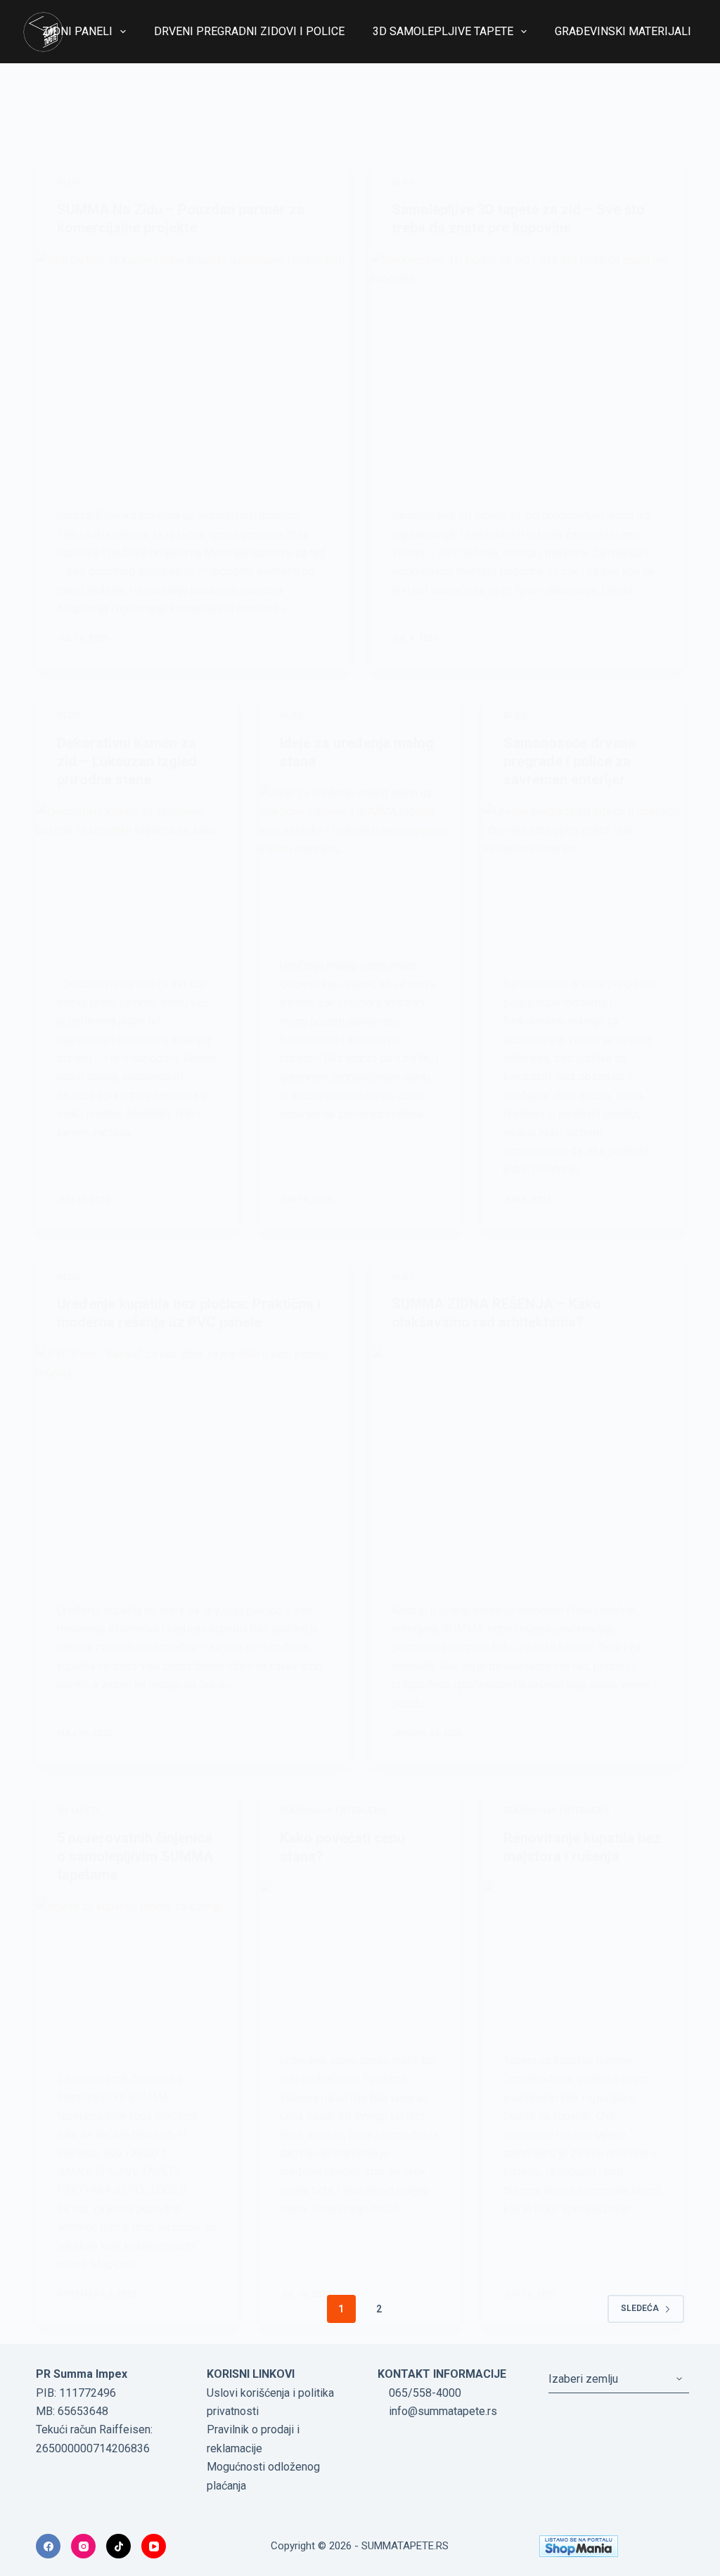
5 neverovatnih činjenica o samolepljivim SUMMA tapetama (135, 1856)
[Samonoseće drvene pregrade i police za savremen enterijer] (583, 878)
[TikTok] (118, 2546)
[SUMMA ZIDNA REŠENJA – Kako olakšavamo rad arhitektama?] (527, 1463)
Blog (69, 182)
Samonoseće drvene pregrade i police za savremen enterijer (570, 761)
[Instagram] (83, 2546)
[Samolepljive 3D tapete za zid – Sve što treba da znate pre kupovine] (527, 368)
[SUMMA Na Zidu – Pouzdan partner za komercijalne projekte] (193, 368)
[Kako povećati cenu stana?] (360, 1955)
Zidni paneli (77, 31)
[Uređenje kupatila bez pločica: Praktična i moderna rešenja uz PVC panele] (193, 1463)
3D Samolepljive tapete (443, 31)
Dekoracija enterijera (333, 1811)
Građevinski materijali (623, 31)
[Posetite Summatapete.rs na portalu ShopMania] (611, 2546)
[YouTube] (154, 2546)
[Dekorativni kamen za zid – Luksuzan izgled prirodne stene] (137, 878)
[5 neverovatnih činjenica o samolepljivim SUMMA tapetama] (137, 1973)
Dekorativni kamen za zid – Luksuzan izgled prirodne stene (127, 761)
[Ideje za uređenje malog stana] (360, 860)
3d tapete (79, 1811)
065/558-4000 (424, 2393)
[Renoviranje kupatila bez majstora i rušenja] (583, 1955)
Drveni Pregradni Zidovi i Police (249, 31)
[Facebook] (48, 2546)
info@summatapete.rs (442, 2411)
